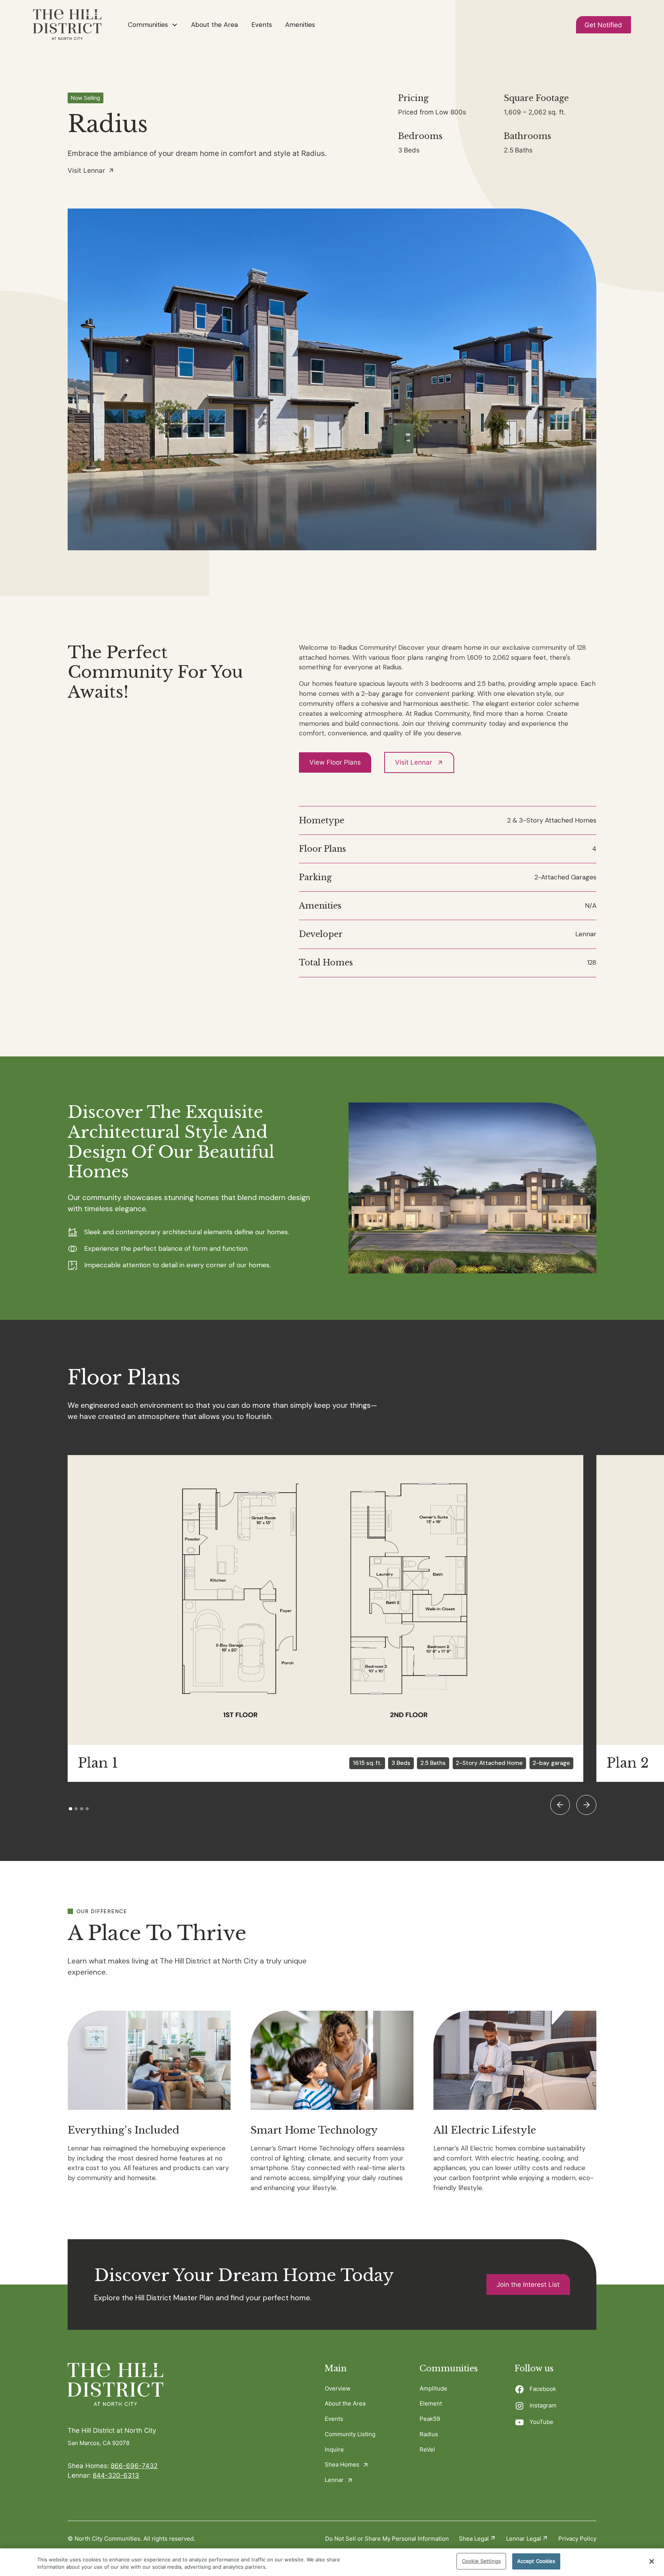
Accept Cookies (536, 2561)
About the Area (214, 25)
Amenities (300, 25)
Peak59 (430, 2419)
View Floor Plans (335, 762)
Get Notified (603, 25)
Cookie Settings (481, 2561)
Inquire (334, 2449)
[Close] (652, 2561)
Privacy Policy (577, 2539)
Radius (429, 2434)
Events (262, 25)
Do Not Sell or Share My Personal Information (387, 2539)
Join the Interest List (528, 2284)
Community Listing (350, 2434)
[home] (67, 25)
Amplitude (433, 2388)
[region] (332, 2562)
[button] (153, 25)
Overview (338, 2388)
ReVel (427, 2449)
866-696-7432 (134, 2466)
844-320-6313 (116, 2475)
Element (431, 2403)
